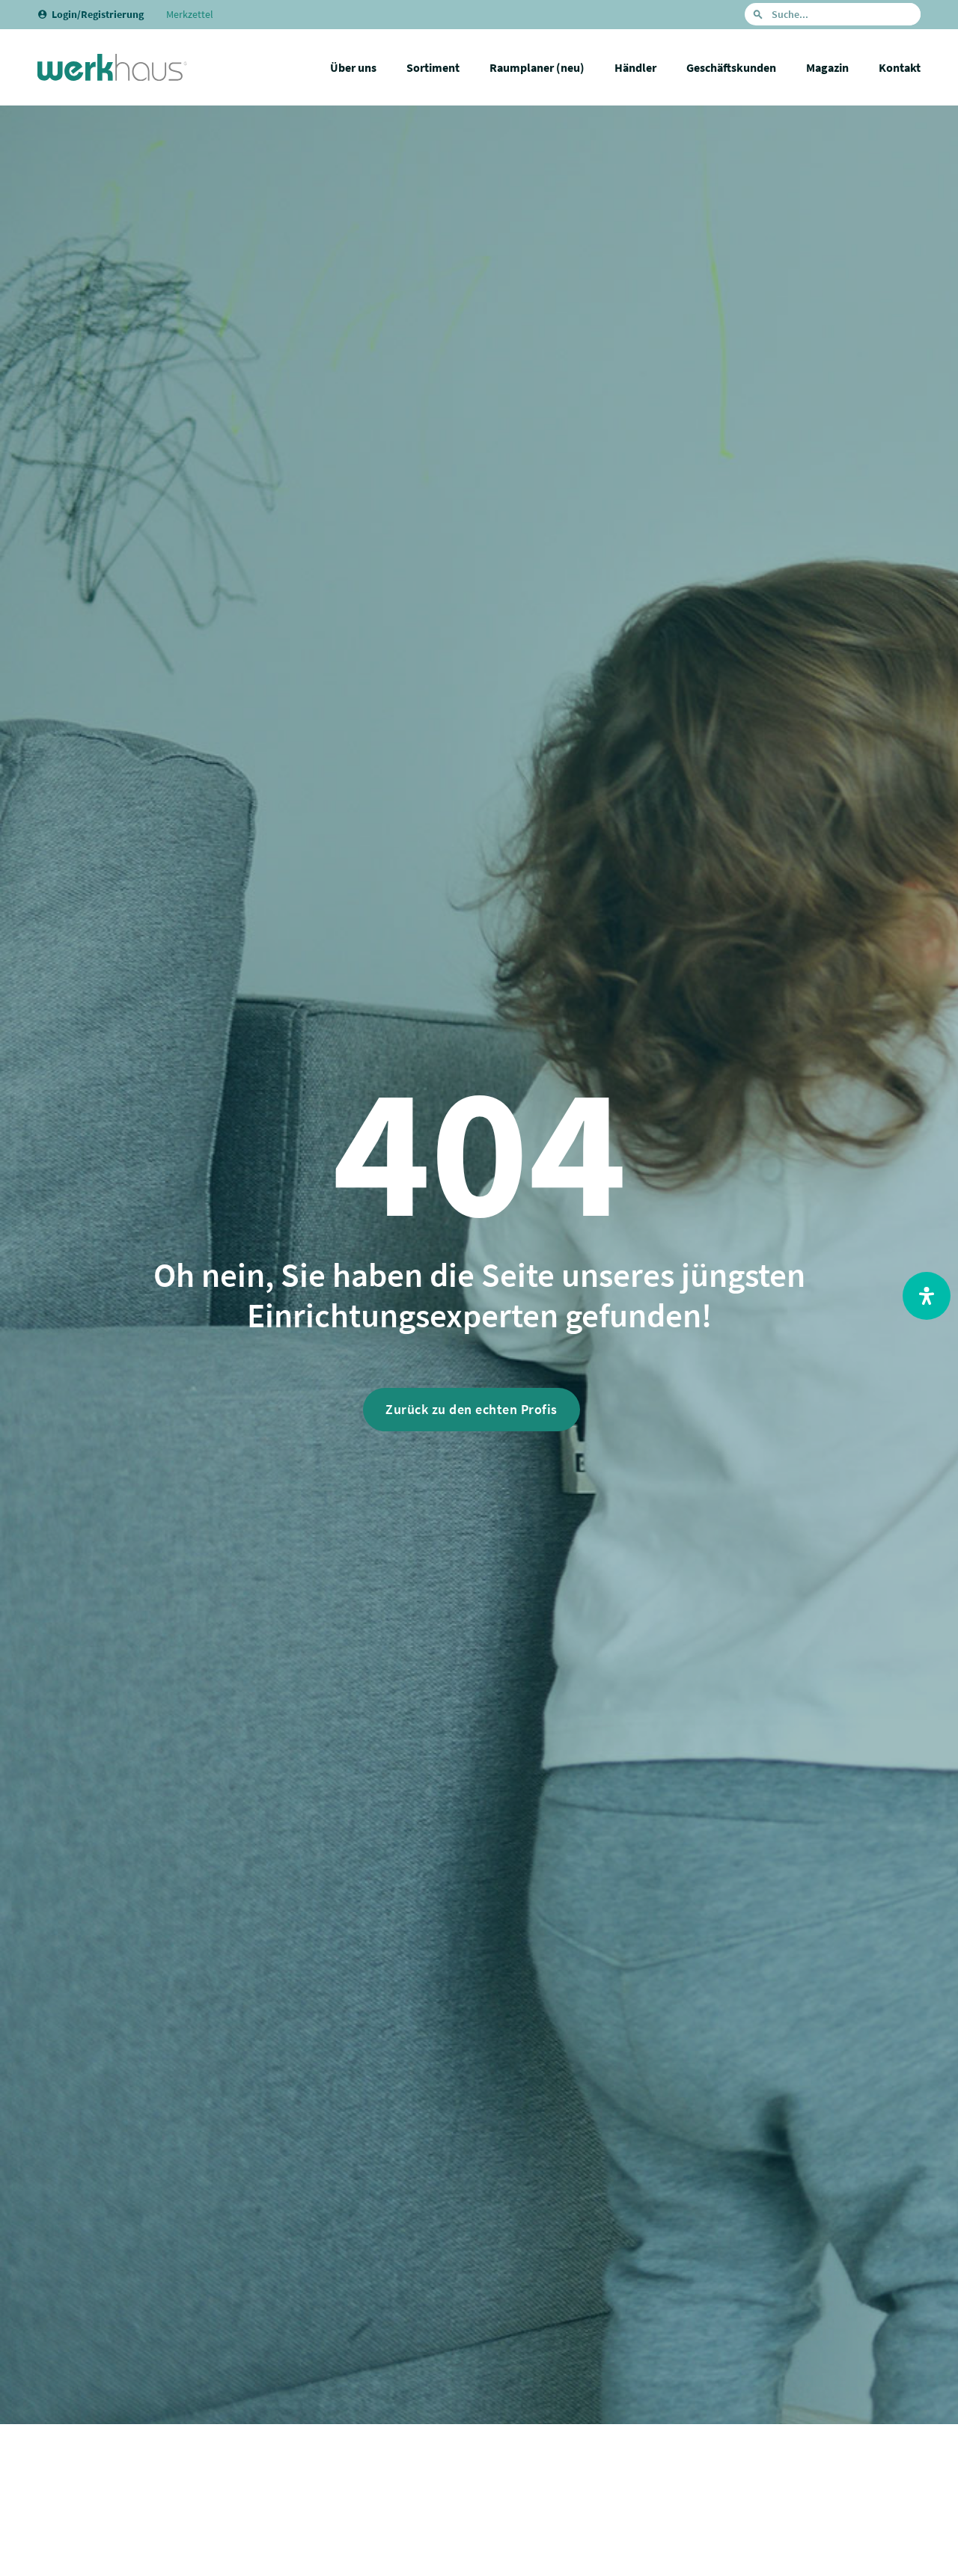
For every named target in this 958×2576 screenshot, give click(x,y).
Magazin (827, 67)
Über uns (353, 67)
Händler (635, 67)
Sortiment (433, 67)
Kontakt (900, 67)
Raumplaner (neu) (537, 67)
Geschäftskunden (731, 67)
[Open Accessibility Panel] (927, 1296)
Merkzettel (190, 14)
